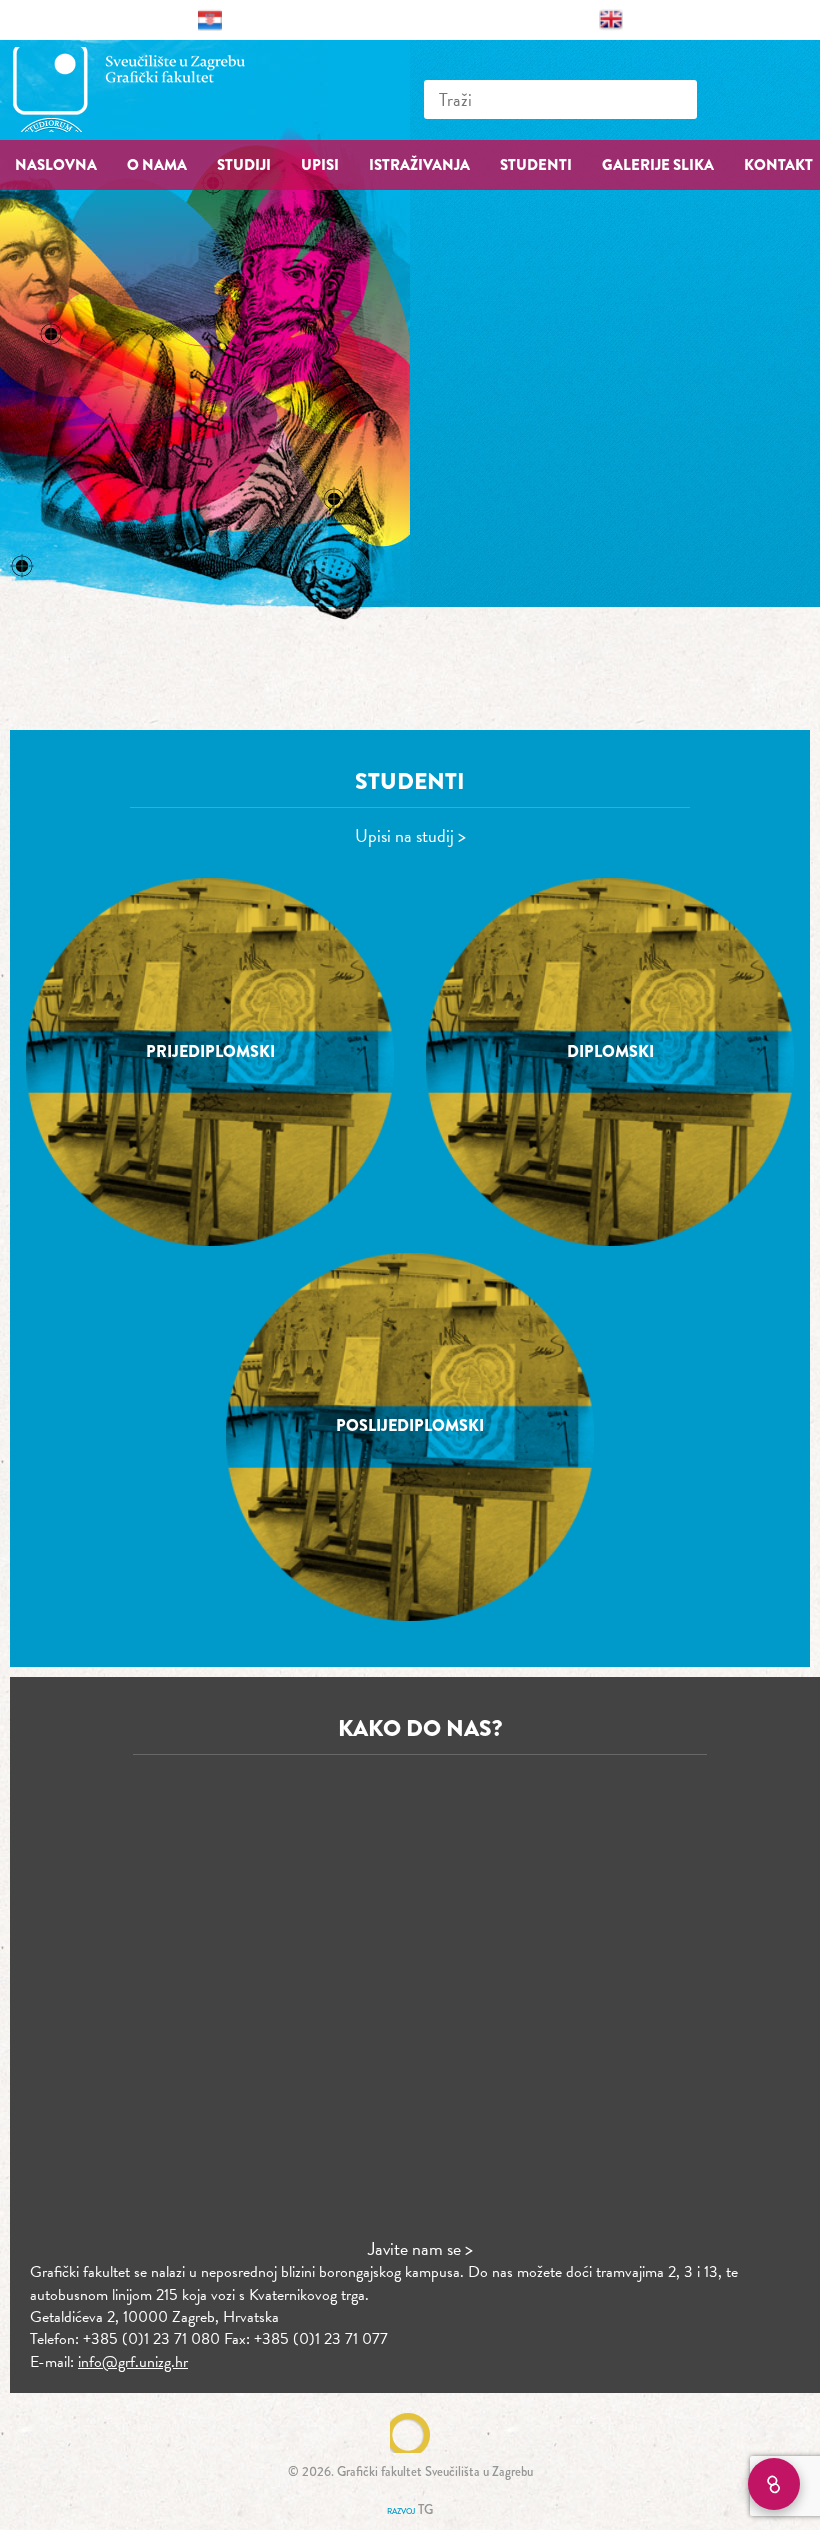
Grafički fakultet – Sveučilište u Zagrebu (150, 89)
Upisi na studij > (410, 835)
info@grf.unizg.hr (133, 2362)
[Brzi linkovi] (774, 2484)
